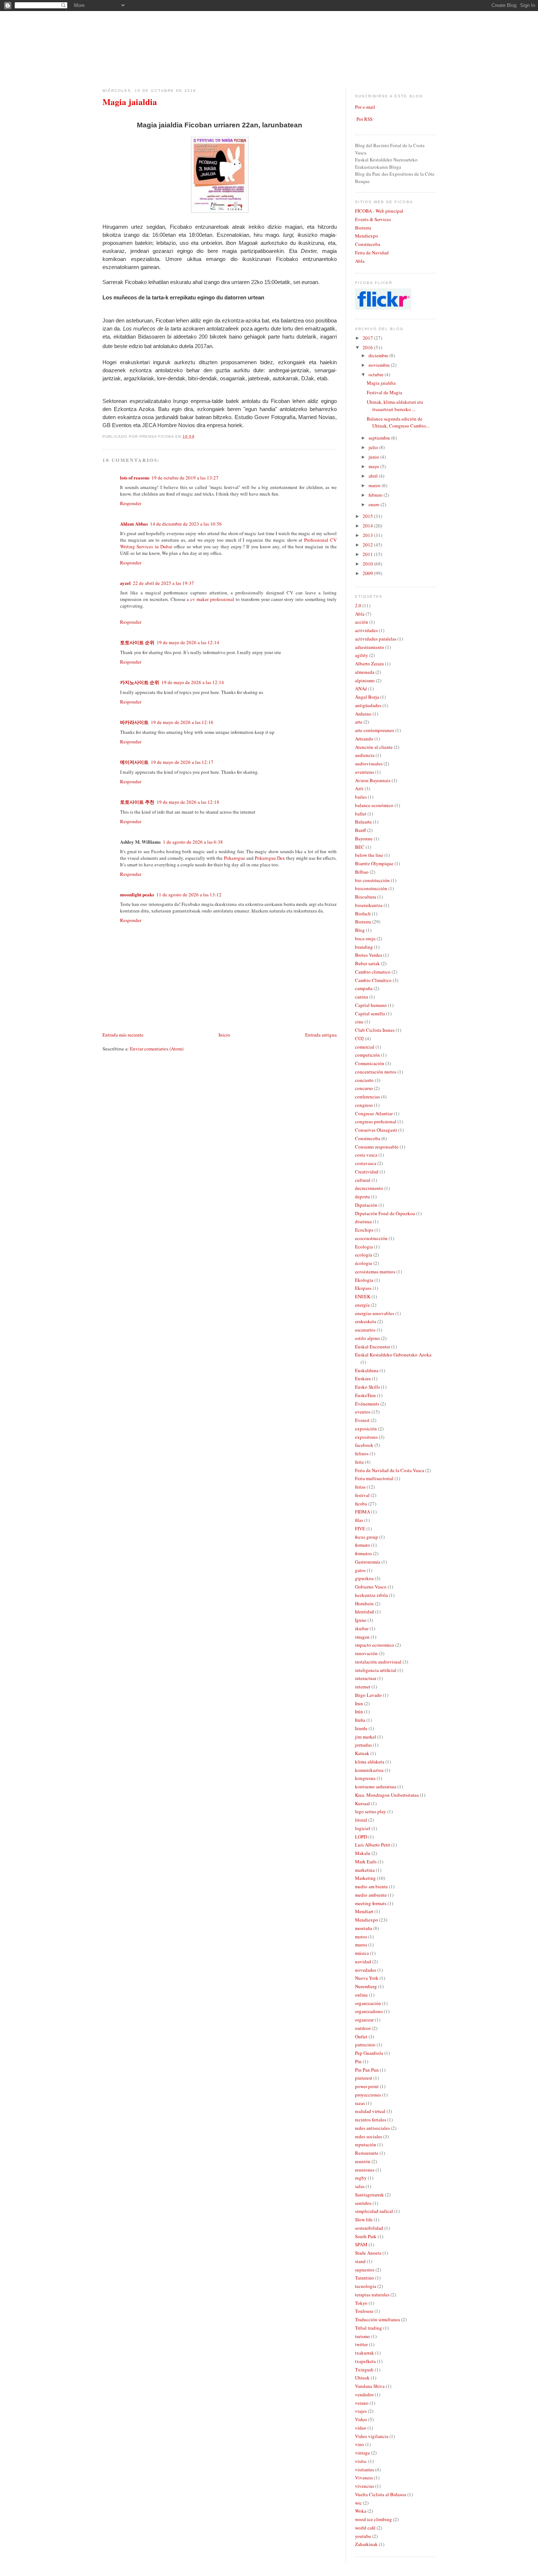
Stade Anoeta (368, 2253)
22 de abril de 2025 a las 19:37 (163, 583)
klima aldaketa (370, 1762)
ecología (364, 1255)
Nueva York (367, 1978)
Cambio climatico (373, 972)
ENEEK (363, 1296)
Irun (359, 1703)
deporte (363, 1196)
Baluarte (363, 822)
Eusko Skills (367, 1387)
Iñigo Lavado (368, 1695)
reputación (366, 2144)
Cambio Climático (373, 980)
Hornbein (364, 1604)
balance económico (374, 805)
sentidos (363, 2203)
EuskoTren (365, 1395)
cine (359, 1022)
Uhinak (362, 2378)
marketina (365, 1870)
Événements (367, 1404)
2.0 (358, 605)
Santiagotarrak (369, 2195)
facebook (364, 1445)
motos (361, 1937)
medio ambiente (371, 1895)
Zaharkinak (366, 2544)
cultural (363, 1180)
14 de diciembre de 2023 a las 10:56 (186, 524)
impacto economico (375, 1645)
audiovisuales (369, 764)
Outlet (361, 2036)
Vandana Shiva (370, 2386)
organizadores (369, 2011)
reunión (363, 2161)
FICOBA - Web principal (379, 211)
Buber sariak (367, 963)
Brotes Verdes (369, 955)
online (361, 1995)
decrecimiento (369, 1188)
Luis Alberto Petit (373, 1845)
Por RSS (365, 119)
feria (359, 1462)
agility (362, 655)
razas (360, 2103)
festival (362, 1495)
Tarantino (365, 2278)
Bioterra (363, 228)
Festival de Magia (384, 392)
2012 (368, 545)
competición (367, 1055)
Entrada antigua (321, 1035)
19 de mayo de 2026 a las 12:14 (188, 642)
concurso (364, 1088)
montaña (364, 1928)
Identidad (365, 1612)
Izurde (361, 1728)
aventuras (365, 772)
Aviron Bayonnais (373, 780)
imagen (362, 1637)
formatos (363, 1553)
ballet (361, 814)
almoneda (365, 672)
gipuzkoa (364, 1578)
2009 (368, 573)
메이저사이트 (134, 762)
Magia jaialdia (130, 102)
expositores (366, 1437)
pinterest (364, 2078)
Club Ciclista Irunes (375, 1030)
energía (362, 1305)
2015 (368, 516)
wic (358, 2503)
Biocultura (366, 897)
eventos (363, 1412)
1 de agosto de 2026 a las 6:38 (193, 842)
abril (374, 476)
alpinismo (365, 680)
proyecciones (368, 2095)
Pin (358, 2061)
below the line (369, 855)
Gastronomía (368, 1562)
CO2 (360, 1038)
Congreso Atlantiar (374, 1113)
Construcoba (368, 244)
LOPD (361, 1837)
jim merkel (366, 1737)
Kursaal (363, 1803)
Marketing (365, 1878)
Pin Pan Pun (367, 2070)
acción (362, 622)
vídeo (361, 2428)
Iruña (360, 1720)
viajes (361, 2411)
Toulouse (364, 2311)
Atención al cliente (374, 747)
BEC (360, 847)
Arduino (363, 714)
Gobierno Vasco (371, 1587)
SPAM (361, 2244)
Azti (359, 788)
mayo (374, 466)
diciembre (379, 355)
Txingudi (364, 2370)
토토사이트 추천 (137, 802)
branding (364, 947)
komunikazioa (369, 1770)
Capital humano (371, 1005)
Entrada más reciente (123, 1035)
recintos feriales (371, 2120)
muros (361, 1945)
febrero (376, 495)
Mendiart (364, 1911)
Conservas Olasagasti (376, 1130)
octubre (377, 374)
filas (359, 1520)
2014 (368, 526)
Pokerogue (235, 858)
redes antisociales (372, 2128)
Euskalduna (367, 1370)
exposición (366, 1429)
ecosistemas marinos (375, 1272)
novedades (366, 1970)
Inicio (224, 1035)
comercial (365, 1047)
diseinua (363, 1221)
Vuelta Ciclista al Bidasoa (381, 2494)
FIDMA (363, 1512)
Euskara (363, 1378)
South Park (366, 2236)
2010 (368, 564)
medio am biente (371, 1886)
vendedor (364, 2394)
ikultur (362, 1628)
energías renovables (375, 1313)
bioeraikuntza (369, 905)
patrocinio (365, 2045)
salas (360, 2186)
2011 (368, 554)
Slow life (364, 2220)
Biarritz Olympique (374, 863)
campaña (364, 988)
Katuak (362, 1753)
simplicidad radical (374, 2211)
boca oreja (365, 938)
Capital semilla (370, 1013)
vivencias (365, 2486)
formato (363, 1545)
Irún (359, 1711)
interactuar (366, 1678)
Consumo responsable (377, 1147)
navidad (363, 1961)
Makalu (363, 1853)
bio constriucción (372, 880)
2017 (368, 338)
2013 (368, 535)
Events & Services (373, 219)
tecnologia (366, 2286)
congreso (364, 1105)
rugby (361, 2178)
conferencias (367, 1097)
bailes (361, 797)
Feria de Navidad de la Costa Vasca (390, 1470)
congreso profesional (376, 1121)
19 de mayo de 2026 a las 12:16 (182, 722)
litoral (361, 1820)
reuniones (365, 2170)
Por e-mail (365, 107)
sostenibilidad (369, 2228)
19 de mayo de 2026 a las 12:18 (188, 802)
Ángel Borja (367, 697)
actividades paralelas (376, 639)
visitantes (365, 2469)
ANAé (361, 688)
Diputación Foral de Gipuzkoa (385, 1213)
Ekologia (364, 1280)
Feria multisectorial (374, 1478)
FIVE (360, 1528)
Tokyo (361, 2303)
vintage (363, 2453)
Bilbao (362, 872)
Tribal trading (369, 2328)
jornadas (363, 1745)
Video (361, 2419)
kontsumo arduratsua (376, 1787)
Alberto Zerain (369, 664)
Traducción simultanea (378, 2319)
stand (360, 2261)
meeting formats (371, 1903)
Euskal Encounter (373, 1347)
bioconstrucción (371, 888)
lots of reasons (135, 477)
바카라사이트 (134, 722)
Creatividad (367, 1172)
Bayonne (364, 839)
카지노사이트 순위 (140, 682)
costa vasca (366, 1155)
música (362, 1953)
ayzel (125, 583)
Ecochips (364, 1230)
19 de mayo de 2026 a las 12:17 (182, 762)
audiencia (365, 755)
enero (375, 504)
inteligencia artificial (376, 1670)
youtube (363, 2536)
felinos (362, 1453)
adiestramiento (370, 647)
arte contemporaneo (375, 730)
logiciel (363, 1828)
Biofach (363, 914)
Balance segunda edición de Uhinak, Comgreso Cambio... (398, 422)
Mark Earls (366, 1862)
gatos (360, 1570)
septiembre (380, 438)
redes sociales (369, 2136)
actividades (366, 630)
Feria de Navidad (372, 253)
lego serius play (371, 1811)
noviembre (380, 365)
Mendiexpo (367, 236)
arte (359, 722)
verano (362, 2403)
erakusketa (366, 1321)
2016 (368, 347)
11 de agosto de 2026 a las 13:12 (189, 895)
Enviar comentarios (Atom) (157, 1049)
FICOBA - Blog (105, 11)
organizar (364, 2020)
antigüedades (368, 705)
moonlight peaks (137, 894)
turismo (363, 2336)
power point (367, 2086)
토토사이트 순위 (137, 642)
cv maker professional (212, 599)
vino (360, 2444)
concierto (364, 1080)
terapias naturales (372, 2295)
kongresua (365, 1778)
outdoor (363, 2028)
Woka (361, 2511)
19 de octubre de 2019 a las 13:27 (185, 478)
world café (365, 2528)
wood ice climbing (373, 2519)
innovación (366, 1653)
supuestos (365, 2270)
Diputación (366, 1205)
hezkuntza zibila (371, 1595)
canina (362, 997)
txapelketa (365, 2361)
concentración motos (376, 1072)
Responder (131, 503)
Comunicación (370, 1063)
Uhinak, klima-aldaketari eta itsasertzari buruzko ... (395, 406)
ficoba (361, 1504)
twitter (361, 2344)
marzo (375, 485)
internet (363, 1687)
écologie (364, 1263)
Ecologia (364, 1247)
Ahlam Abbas (134, 524)
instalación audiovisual (378, 1662)
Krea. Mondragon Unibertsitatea (387, 1795)
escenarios (365, 1330)
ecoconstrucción (371, 1238)
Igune (361, 1620)
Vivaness (364, 2478)
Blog (360, 930)
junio (374, 457)
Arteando (364, 739)
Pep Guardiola (369, 2053)
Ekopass (363, 1288)
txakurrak (365, 2353)
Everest (362, 1420)
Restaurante (367, 2153)
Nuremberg (366, 1986)
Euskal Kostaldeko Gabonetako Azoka (393, 1355)
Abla (360, 261)
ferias (360, 1487)
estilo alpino (367, 1338)
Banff (360, 830)
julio (374, 447)
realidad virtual (370, 2111)
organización (368, 2003)
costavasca (366, 1163)
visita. (361, 2461)
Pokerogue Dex (270, 858)
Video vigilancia (372, 2436)
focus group (367, 1537)
